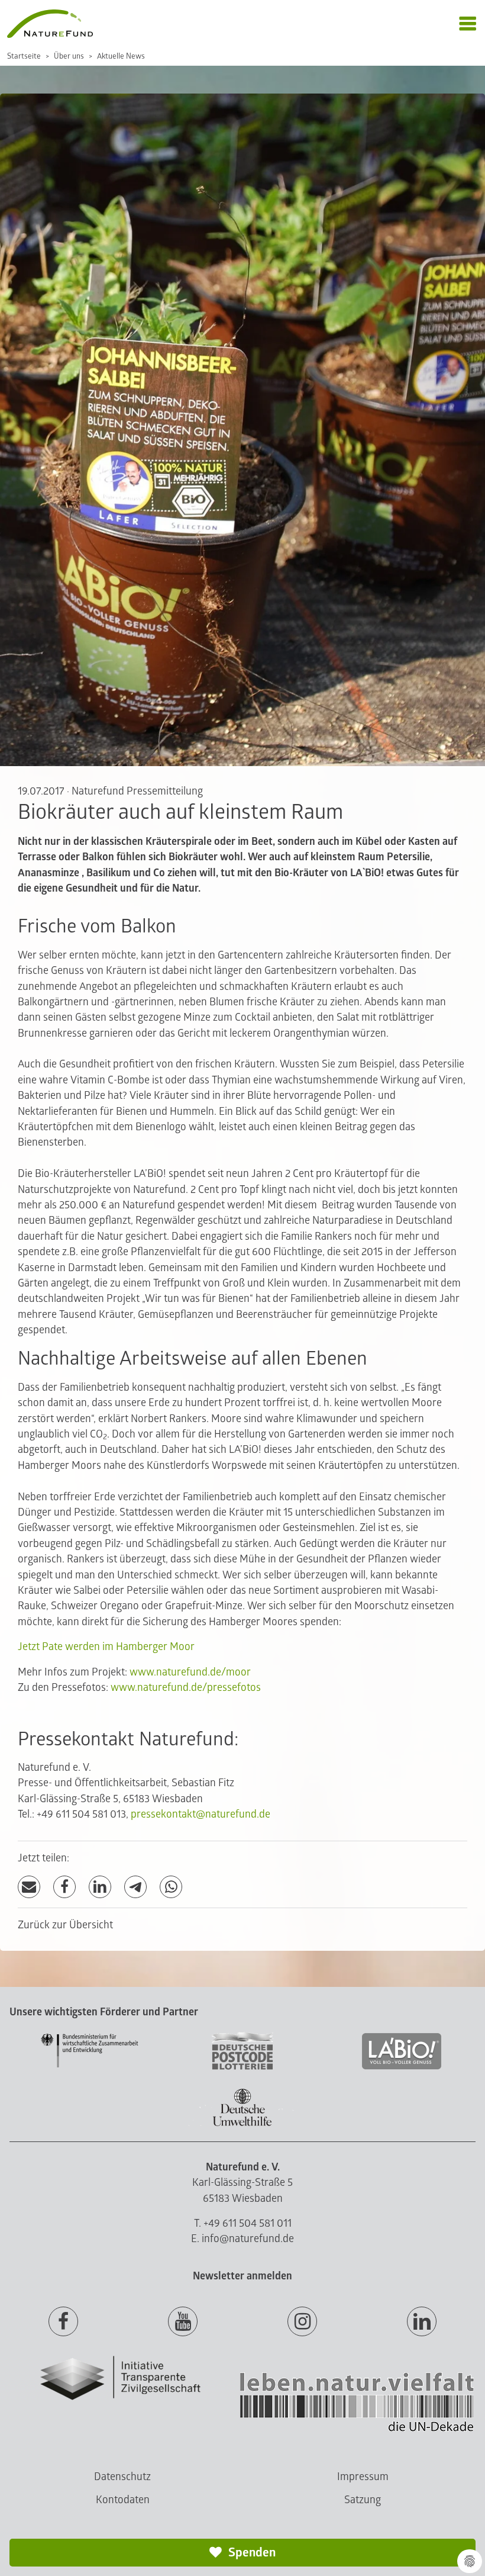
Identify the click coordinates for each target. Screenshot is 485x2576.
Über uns (69, 56)
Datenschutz (122, 2477)
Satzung (363, 2500)
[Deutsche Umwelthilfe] (242, 2124)
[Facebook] (64, 1887)
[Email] (29, 1887)
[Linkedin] (422, 2322)
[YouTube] (183, 2322)
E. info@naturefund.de (242, 2239)
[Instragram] (302, 2322)
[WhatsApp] (171, 1887)
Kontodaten (123, 2500)
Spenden (251, 2553)
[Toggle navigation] (468, 24)
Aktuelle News (121, 56)
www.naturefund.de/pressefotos (186, 1688)
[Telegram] (135, 1887)
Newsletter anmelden (242, 2276)
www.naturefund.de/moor (190, 1672)
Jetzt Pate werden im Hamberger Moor (106, 1647)
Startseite (24, 56)
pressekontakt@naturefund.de (201, 1814)
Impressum (363, 2477)
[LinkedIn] (100, 1887)
